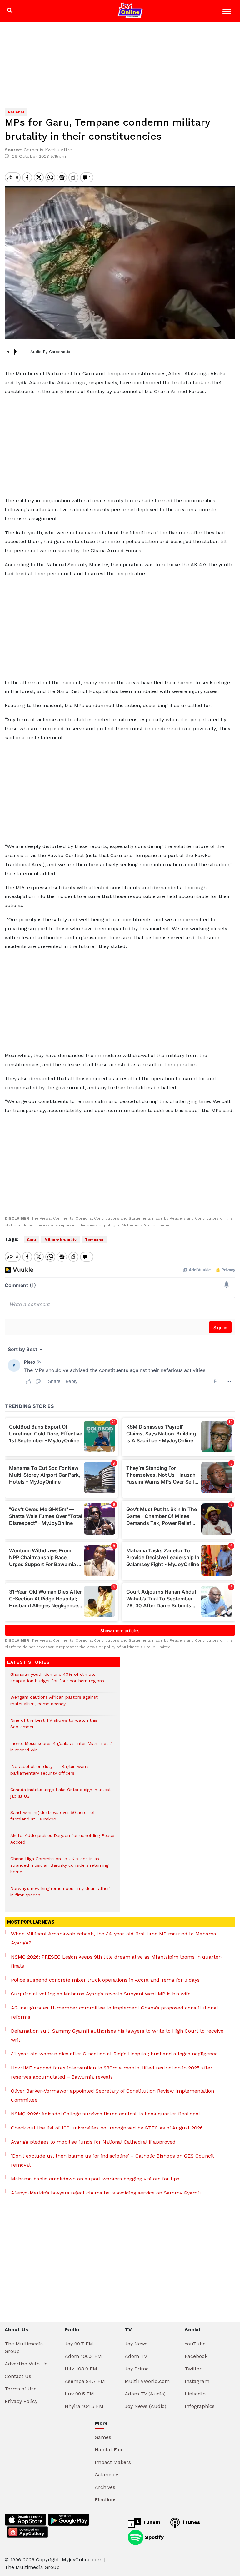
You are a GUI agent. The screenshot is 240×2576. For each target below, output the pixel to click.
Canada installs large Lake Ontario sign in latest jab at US (61, 1796)
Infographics (200, 2406)
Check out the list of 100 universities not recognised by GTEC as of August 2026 (107, 2128)
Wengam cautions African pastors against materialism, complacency (54, 1704)
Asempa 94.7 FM (85, 2381)
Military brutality (60, 1240)
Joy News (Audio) (145, 2406)
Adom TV (136, 2356)
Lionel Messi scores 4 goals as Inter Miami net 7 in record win (61, 1750)
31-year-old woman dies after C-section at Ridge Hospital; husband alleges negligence (114, 2054)
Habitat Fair (109, 2450)
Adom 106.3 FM (83, 2356)
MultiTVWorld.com (147, 2381)
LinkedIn (195, 2394)
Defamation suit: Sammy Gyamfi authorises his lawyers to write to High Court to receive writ (117, 2035)
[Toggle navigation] (228, 12)
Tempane (94, 1240)
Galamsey (106, 2475)
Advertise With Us (26, 2364)
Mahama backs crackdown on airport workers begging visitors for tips (95, 2179)
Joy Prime (137, 2369)
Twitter (193, 2369)
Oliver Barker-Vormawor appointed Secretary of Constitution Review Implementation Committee (112, 2095)
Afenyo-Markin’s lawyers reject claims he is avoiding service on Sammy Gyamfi (106, 2193)
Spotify (154, 2537)
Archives (105, 2487)
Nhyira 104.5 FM (84, 2406)
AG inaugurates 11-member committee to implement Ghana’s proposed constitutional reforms (114, 2012)
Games (103, 2437)
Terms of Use (21, 2389)
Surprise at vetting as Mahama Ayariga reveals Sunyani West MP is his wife (101, 1994)
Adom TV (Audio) (145, 2394)
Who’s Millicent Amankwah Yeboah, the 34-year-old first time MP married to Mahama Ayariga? (114, 1938)
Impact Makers (113, 2462)
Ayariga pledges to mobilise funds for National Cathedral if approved (93, 2142)
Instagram (197, 2381)
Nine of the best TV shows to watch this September (54, 1727)
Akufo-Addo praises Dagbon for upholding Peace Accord (62, 1842)
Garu (31, 1240)
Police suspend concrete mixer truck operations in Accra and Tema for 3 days (105, 1980)
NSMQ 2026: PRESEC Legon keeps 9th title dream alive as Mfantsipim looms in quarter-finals (117, 1961)
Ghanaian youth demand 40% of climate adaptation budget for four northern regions (57, 1681)
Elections (106, 2500)
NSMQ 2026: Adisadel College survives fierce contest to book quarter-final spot (106, 2114)
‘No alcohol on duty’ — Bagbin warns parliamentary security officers (50, 1773)
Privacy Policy (21, 2401)
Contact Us (18, 2376)
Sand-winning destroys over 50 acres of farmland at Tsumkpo (52, 1819)
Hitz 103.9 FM (81, 2369)
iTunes (191, 2522)
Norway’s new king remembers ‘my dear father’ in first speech (60, 1895)
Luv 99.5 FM (79, 2394)
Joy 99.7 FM (79, 2344)
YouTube (195, 2344)
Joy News (136, 2344)
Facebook (196, 2356)
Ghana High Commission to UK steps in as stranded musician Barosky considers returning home (59, 1868)
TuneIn (151, 2522)
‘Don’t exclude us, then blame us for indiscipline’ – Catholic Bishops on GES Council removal (112, 2160)
